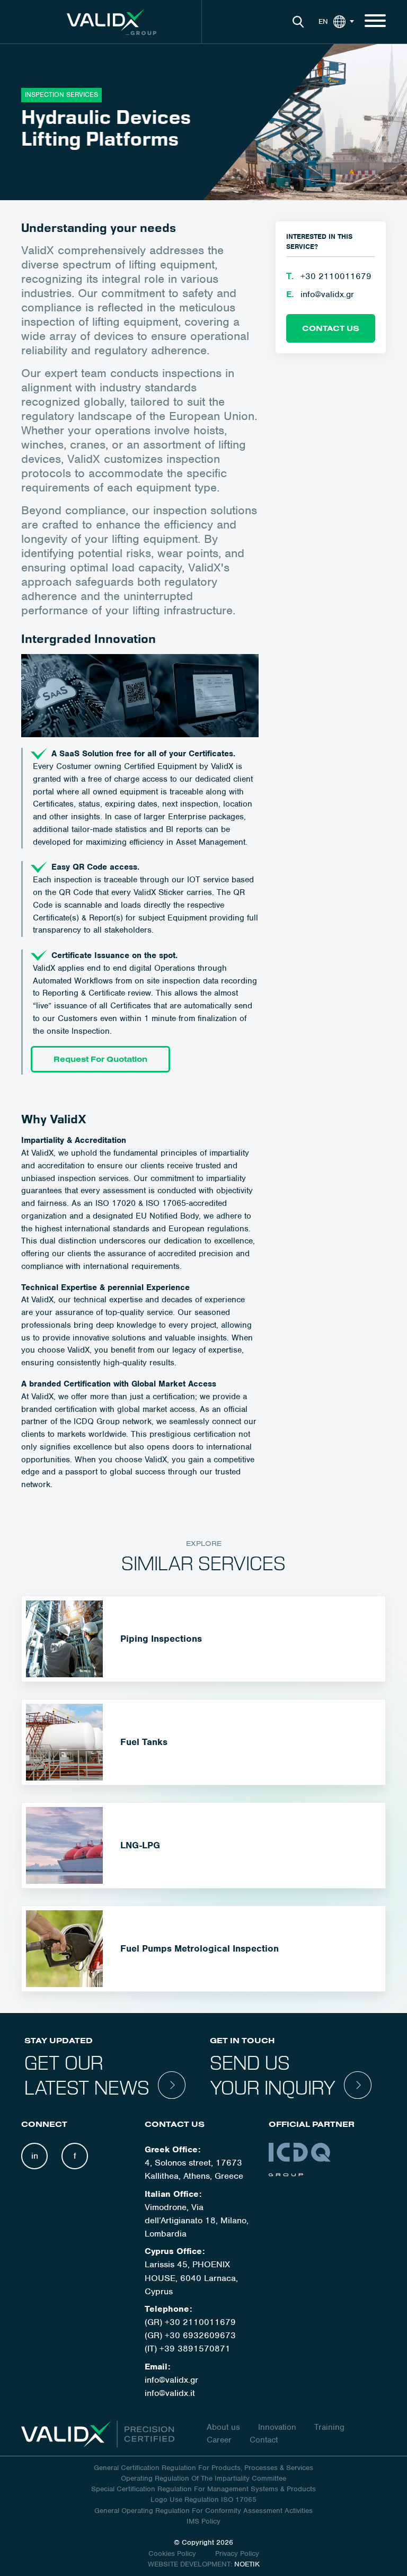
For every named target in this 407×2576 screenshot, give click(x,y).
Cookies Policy (173, 2553)
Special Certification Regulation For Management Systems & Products (203, 2489)
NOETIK (247, 2564)
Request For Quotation (100, 1059)
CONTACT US (331, 328)
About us (223, 2427)
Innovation (277, 2427)
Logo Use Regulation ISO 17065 (203, 2499)
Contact (264, 2440)
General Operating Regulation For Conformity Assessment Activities (203, 2511)
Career (219, 2440)
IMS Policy (203, 2521)
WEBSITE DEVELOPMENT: (190, 2564)
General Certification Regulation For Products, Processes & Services (203, 2468)
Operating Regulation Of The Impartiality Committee (203, 2478)
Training (329, 2427)
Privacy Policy (237, 2553)
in (35, 2156)
